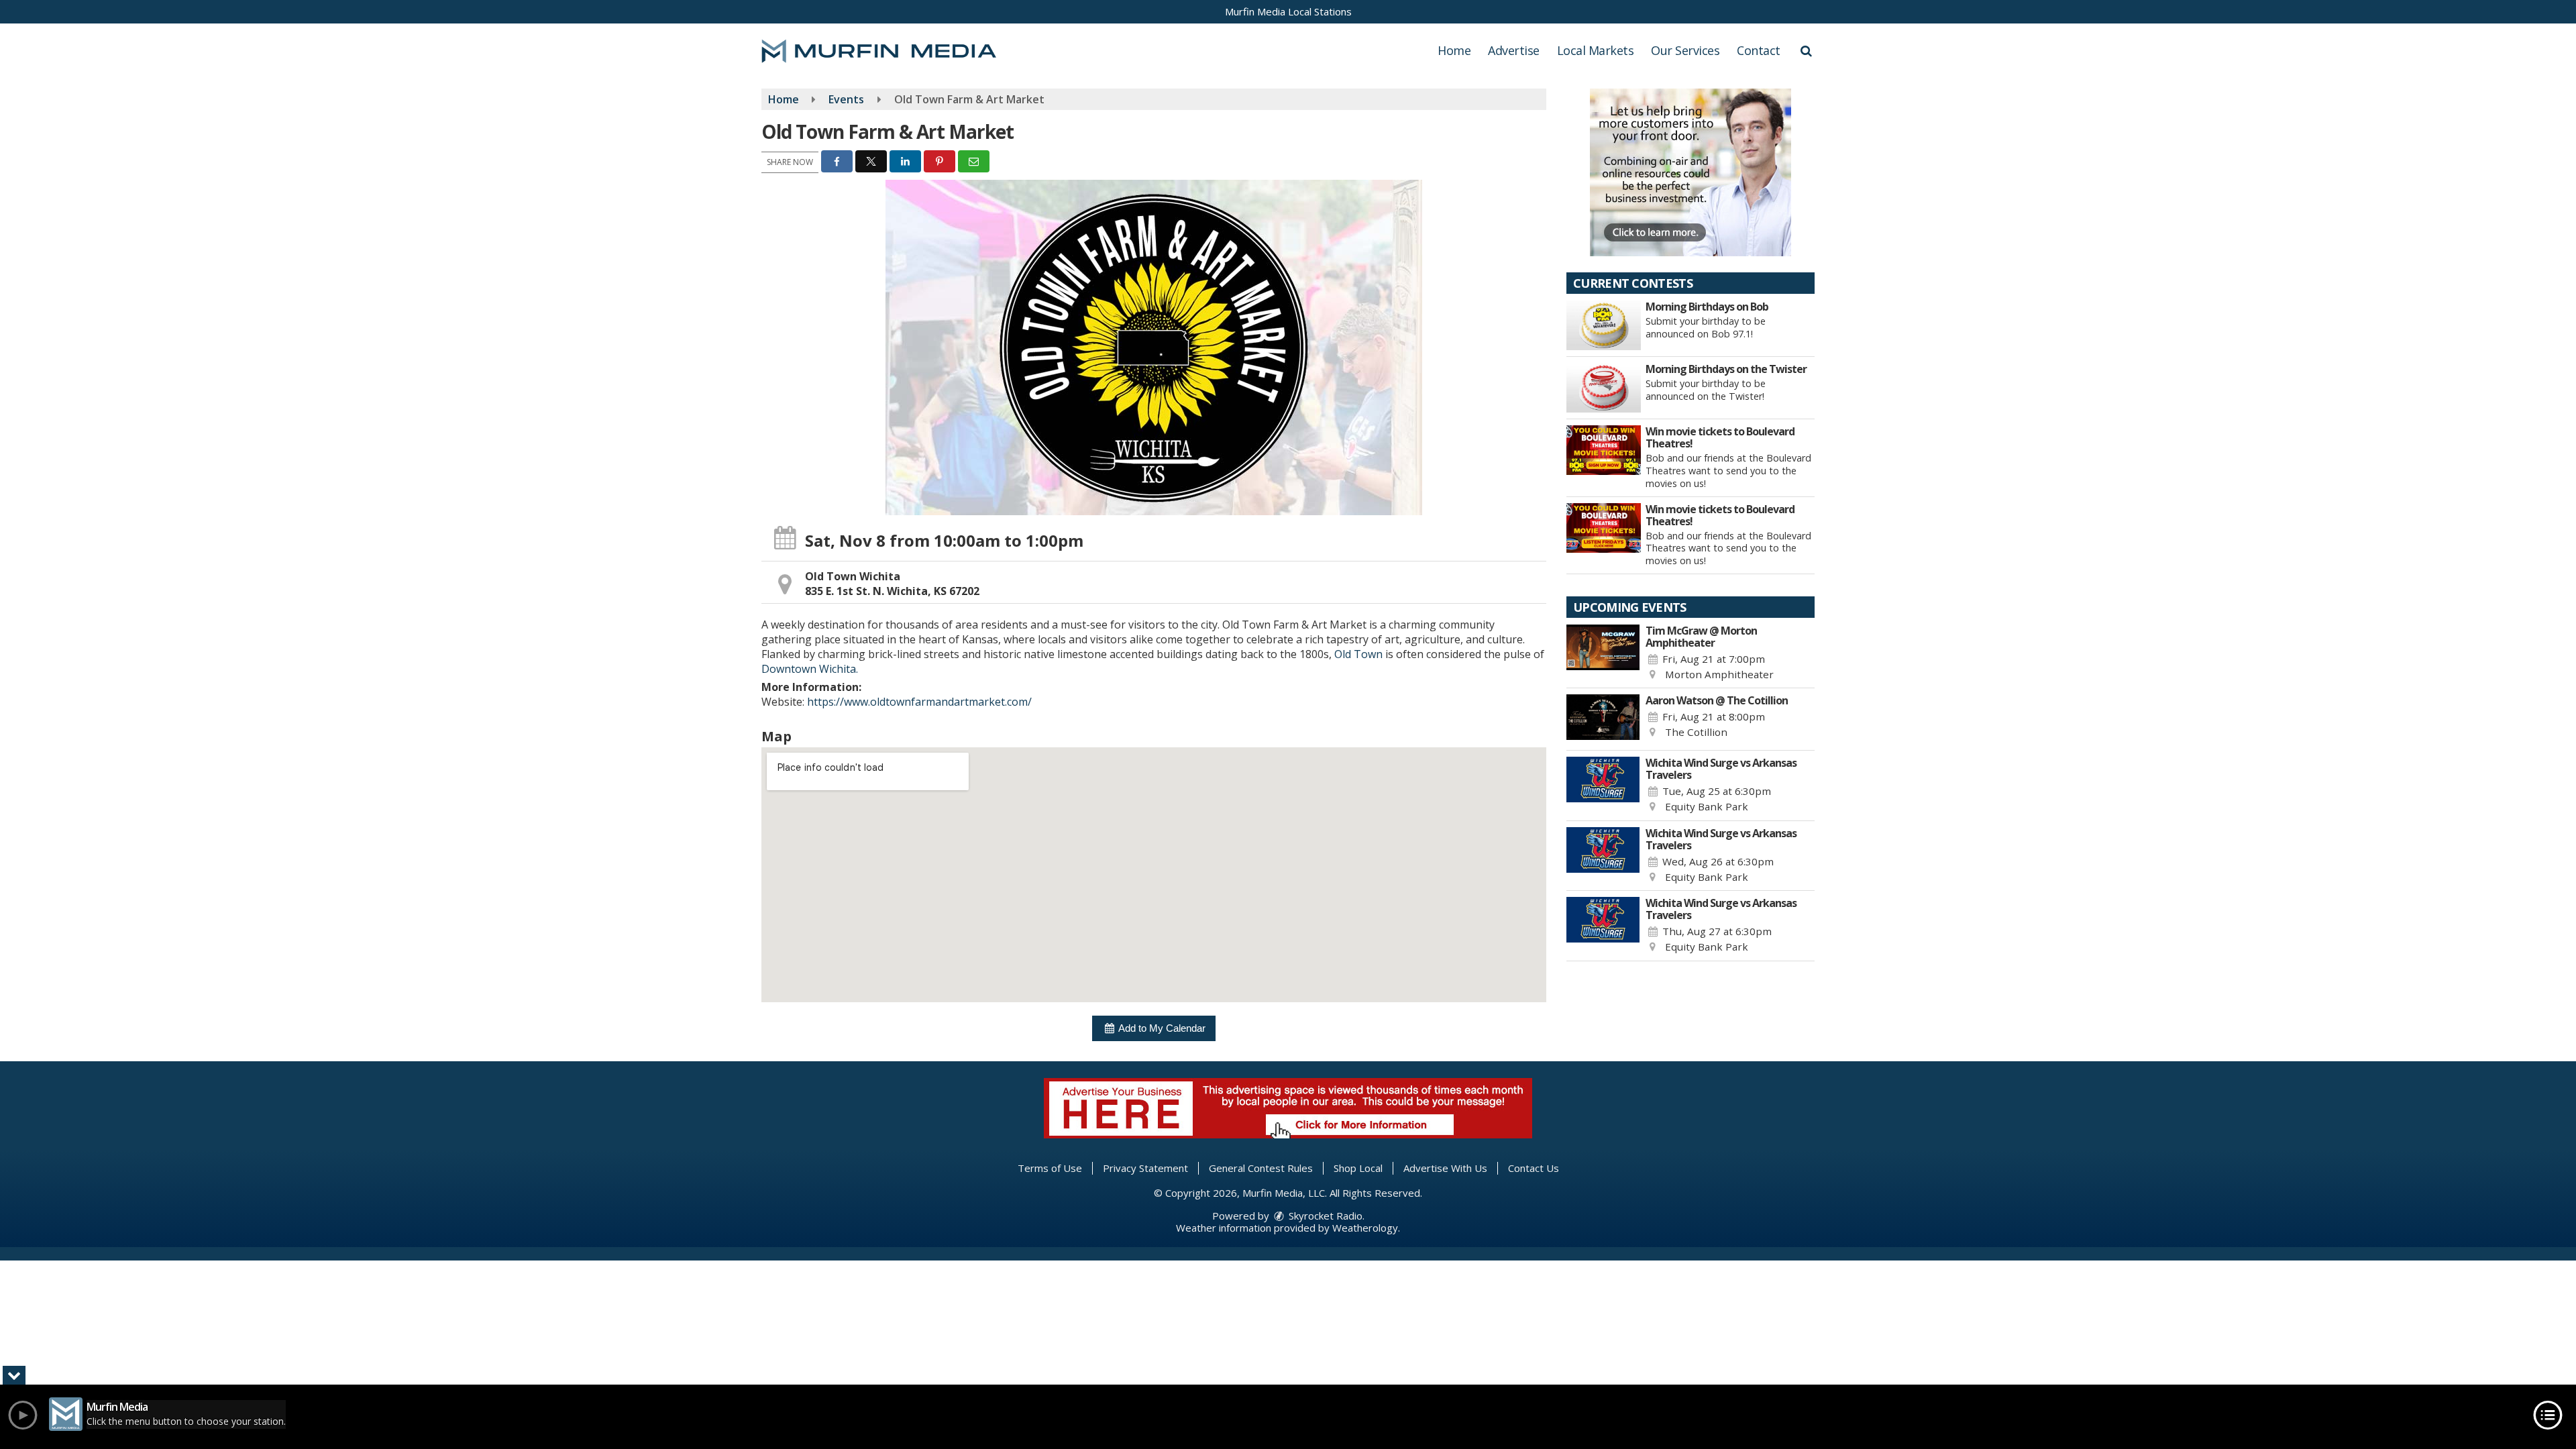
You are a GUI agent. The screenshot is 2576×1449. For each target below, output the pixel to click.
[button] (1806, 50)
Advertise (1514, 50)
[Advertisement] (1690, 172)
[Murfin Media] (889, 50)
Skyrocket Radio (1324, 1216)
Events (846, 99)
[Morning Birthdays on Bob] (1604, 325)
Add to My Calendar (1161, 1028)
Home (1454, 50)
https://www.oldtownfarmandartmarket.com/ (919, 702)
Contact (1759, 50)
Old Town (1358, 654)
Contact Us (1534, 1168)
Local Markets (1596, 50)
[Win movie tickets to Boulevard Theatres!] (1604, 450)
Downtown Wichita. (810, 669)
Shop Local (1358, 1168)
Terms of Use (1050, 1168)
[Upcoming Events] (1603, 653)
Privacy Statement (1145, 1168)
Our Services (1685, 50)
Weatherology (1365, 1228)
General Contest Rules (1261, 1168)
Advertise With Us (1445, 1168)
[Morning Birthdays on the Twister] (1604, 388)
